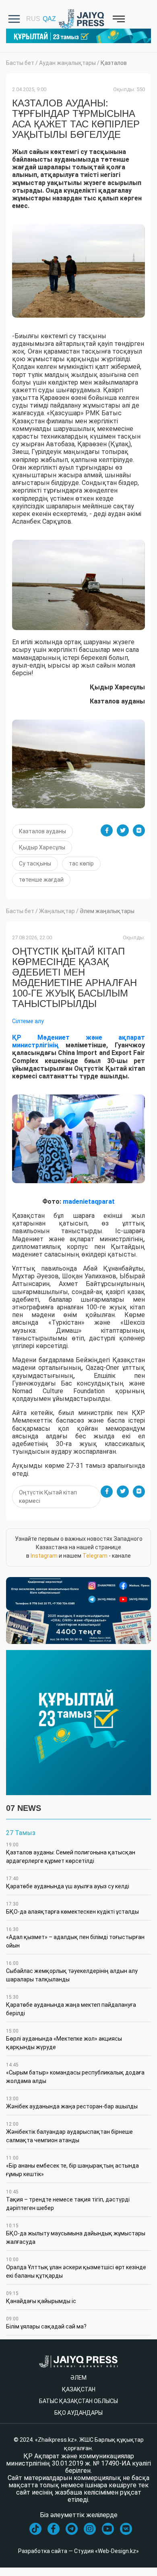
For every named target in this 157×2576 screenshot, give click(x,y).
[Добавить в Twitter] (123, 830)
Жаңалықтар (57, 911)
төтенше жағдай (41, 880)
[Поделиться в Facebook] (107, 830)
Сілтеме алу (28, 1021)
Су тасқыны (35, 864)
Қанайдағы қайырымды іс (41, 2297)
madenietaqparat (89, 1202)
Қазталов (114, 63)
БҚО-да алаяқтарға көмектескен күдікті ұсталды (72, 1908)
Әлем (78, 2378)
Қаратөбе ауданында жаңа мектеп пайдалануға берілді (71, 2005)
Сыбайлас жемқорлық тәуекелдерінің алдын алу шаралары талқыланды (72, 1972)
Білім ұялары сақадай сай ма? (46, 2323)
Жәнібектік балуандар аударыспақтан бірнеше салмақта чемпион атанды (69, 2132)
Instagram (44, 1556)
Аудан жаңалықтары (67, 63)
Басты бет (20, 63)
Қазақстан (79, 2389)
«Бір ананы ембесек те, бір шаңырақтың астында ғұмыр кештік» (72, 2166)
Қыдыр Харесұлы (42, 847)
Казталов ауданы (42, 831)
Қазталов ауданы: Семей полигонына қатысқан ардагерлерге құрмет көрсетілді (71, 1853)
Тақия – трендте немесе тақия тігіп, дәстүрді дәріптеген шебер (68, 2200)
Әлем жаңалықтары (107, 911)
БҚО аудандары (78, 2413)
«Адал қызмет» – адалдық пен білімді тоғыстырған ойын (75, 1938)
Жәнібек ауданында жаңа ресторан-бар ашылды (72, 2103)
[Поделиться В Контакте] (139, 830)
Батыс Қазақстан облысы (78, 2401)
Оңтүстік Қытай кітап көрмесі (48, 1497)
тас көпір (81, 864)
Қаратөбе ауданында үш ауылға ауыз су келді (68, 1883)
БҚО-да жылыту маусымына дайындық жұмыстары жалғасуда (76, 2234)
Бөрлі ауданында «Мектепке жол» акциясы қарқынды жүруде (64, 2039)
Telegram (95, 1556)
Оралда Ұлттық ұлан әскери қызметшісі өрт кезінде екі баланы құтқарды (76, 2268)
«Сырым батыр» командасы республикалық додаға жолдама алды (75, 2073)
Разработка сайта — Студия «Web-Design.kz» (78, 2551)
